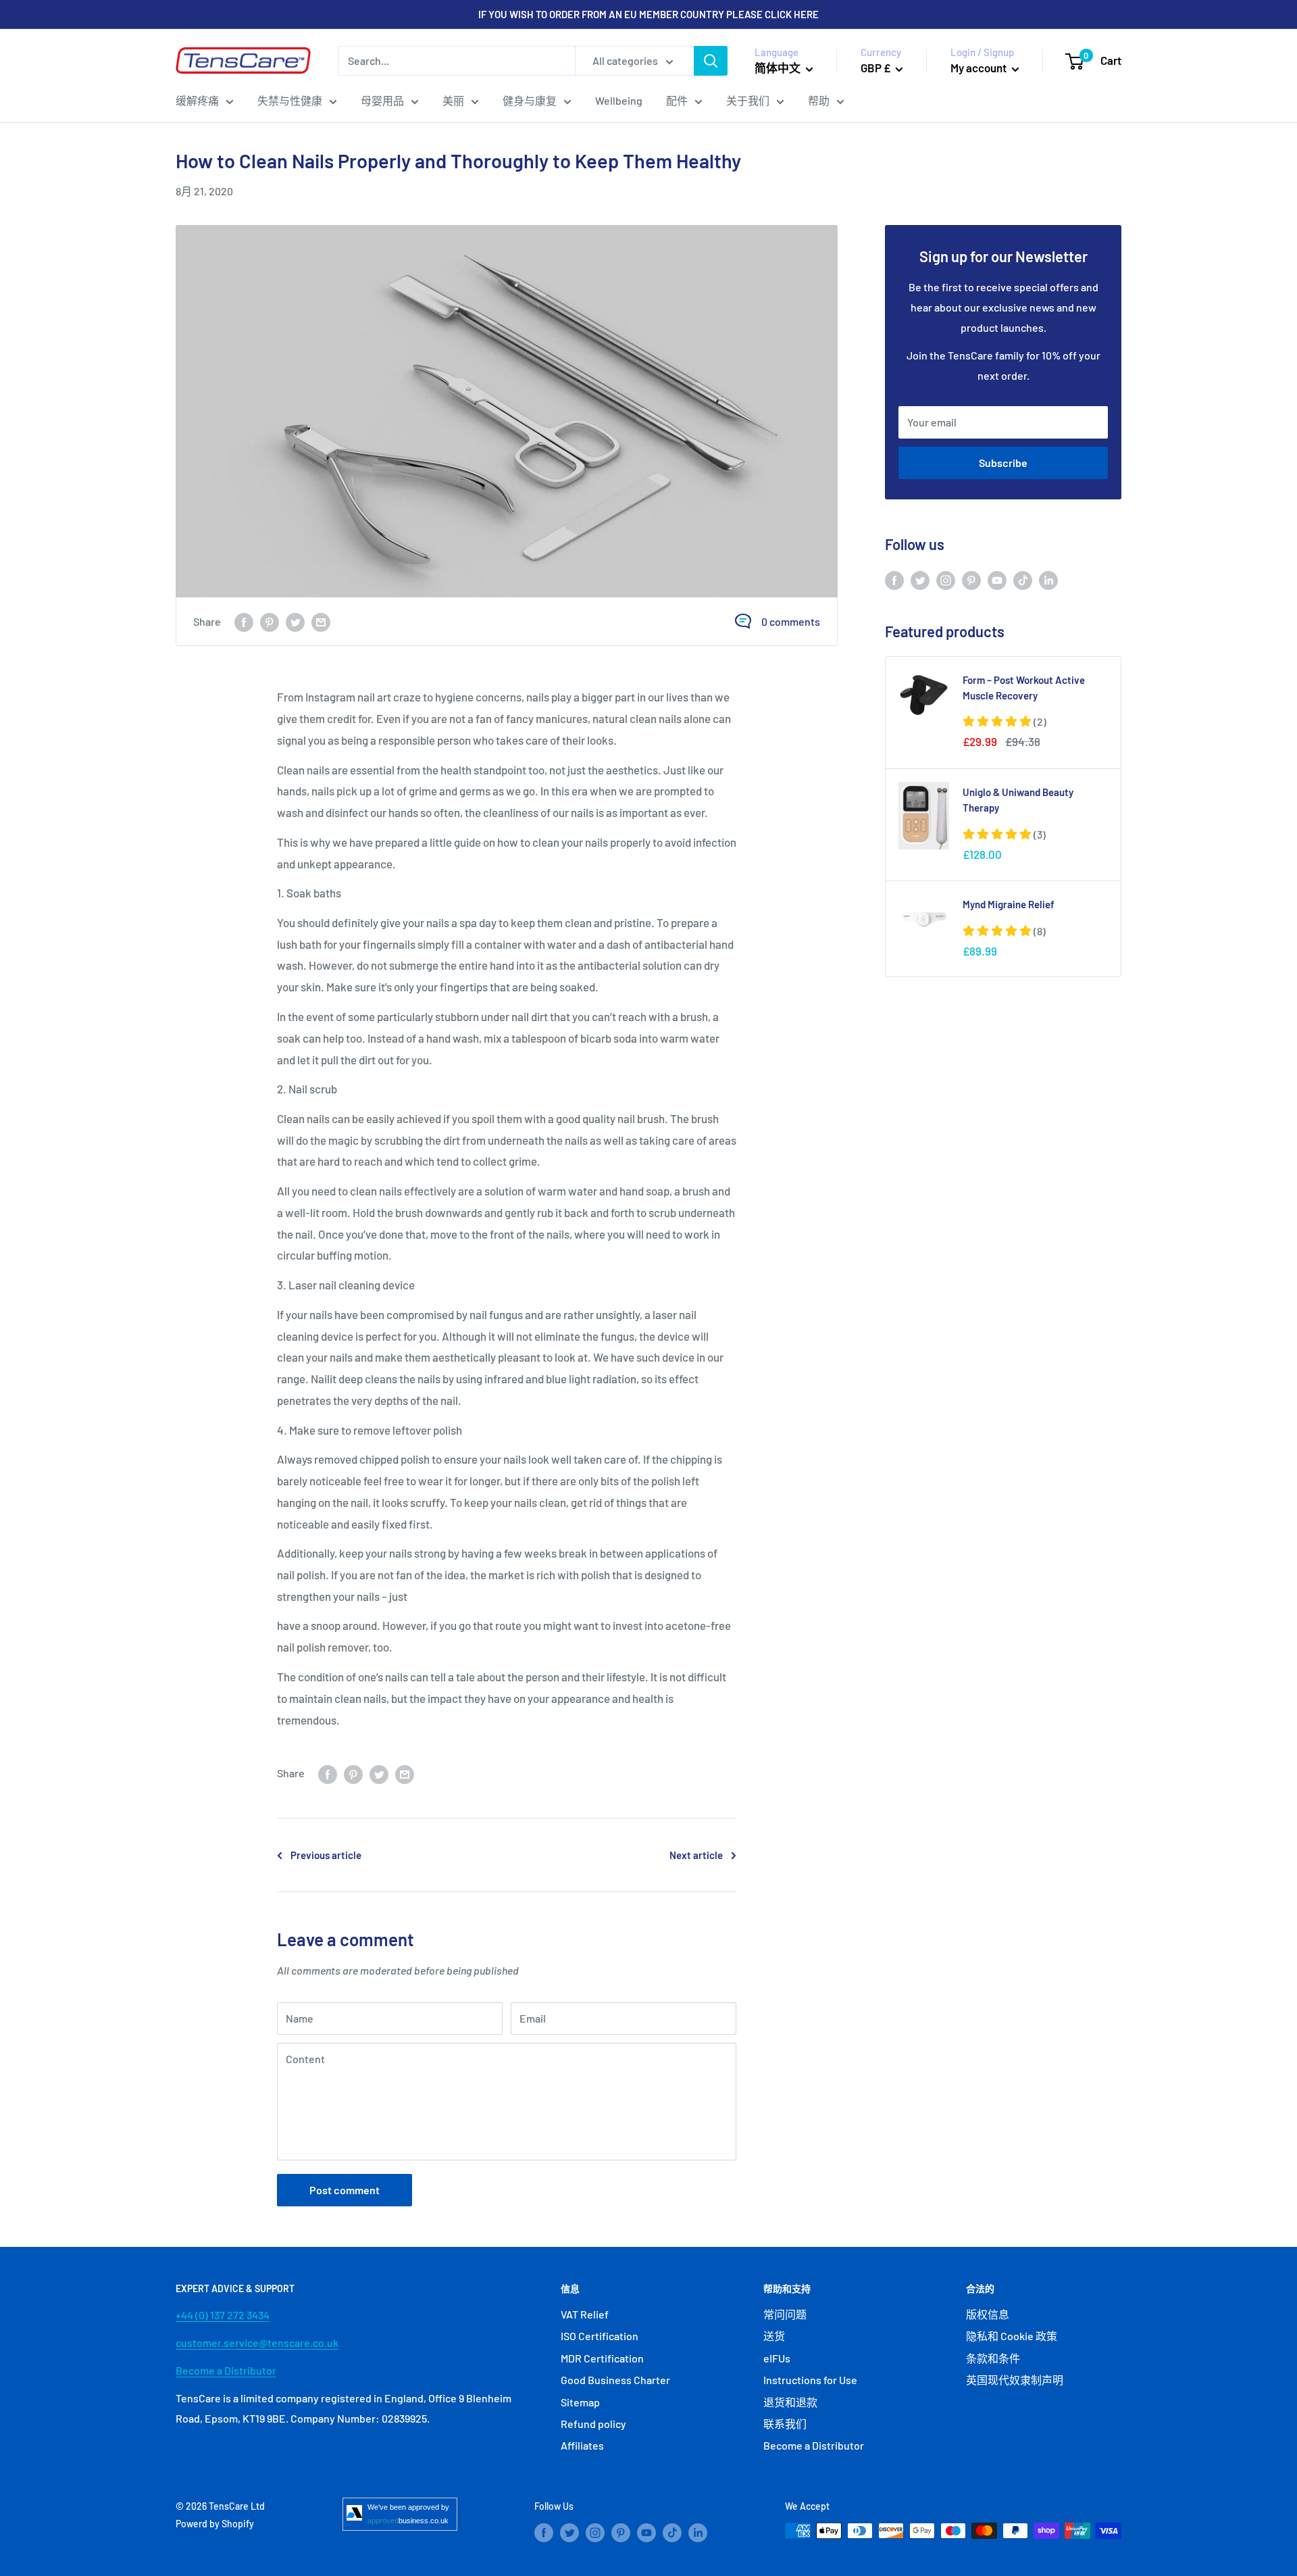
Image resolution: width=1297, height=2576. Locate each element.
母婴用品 (382, 100)
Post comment (345, 2190)
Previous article (326, 1855)
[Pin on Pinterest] (270, 621)
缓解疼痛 (197, 100)
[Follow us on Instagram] (946, 579)
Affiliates (582, 2445)
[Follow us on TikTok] (1023, 579)
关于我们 (748, 100)
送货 (774, 2336)
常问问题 (785, 2314)
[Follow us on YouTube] (997, 579)
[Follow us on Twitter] (920, 579)
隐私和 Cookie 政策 (1012, 2336)
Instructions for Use (810, 2380)
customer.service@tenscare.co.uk (257, 2343)
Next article (696, 1855)
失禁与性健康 (290, 100)
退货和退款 (790, 2402)
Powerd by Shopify (215, 2524)
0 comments (791, 621)
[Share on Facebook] (244, 621)
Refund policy (593, 2424)
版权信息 (988, 2314)
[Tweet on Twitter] (295, 621)
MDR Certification (602, 2358)
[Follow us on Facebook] (894, 579)
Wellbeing (619, 100)
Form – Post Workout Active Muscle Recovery (1024, 688)
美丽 (453, 100)
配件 (677, 100)
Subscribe (1003, 463)
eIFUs (777, 2358)
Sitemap (580, 2402)
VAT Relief (585, 2314)
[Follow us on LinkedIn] (1048, 579)
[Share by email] (321, 621)
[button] (1004, 721)
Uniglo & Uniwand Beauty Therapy (1018, 800)
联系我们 (785, 2424)
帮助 (819, 100)
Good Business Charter (615, 2380)
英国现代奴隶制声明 (1015, 2380)
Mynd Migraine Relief (1009, 904)
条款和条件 (993, 2358)
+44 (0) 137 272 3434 (223, 2315)
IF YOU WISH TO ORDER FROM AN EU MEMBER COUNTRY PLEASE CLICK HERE (648, 14)
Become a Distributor (226, 2370)
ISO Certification (600, 2336)
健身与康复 (530, 100)
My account (980, 68)
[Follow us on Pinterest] (971, 579)
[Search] (711, 61)
